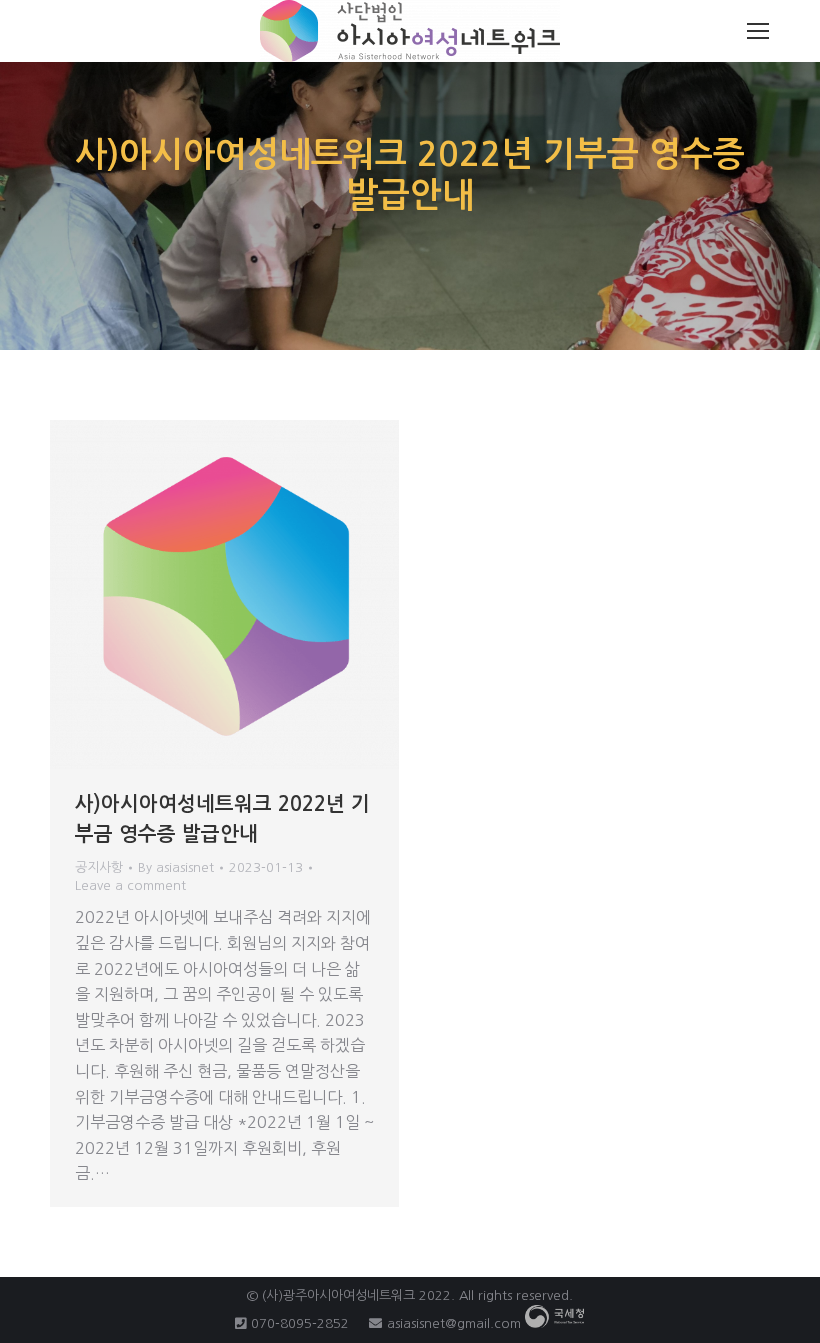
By (176, 867)
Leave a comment (130, 885)
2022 (435, 1295)
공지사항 (99, 867)
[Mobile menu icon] (758, 31)
